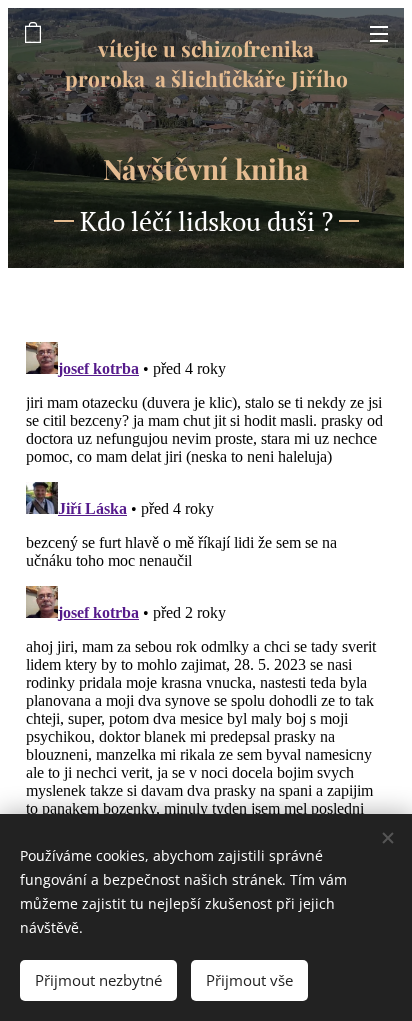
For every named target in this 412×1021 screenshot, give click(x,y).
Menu (379, 33)
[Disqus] (206, 584)
